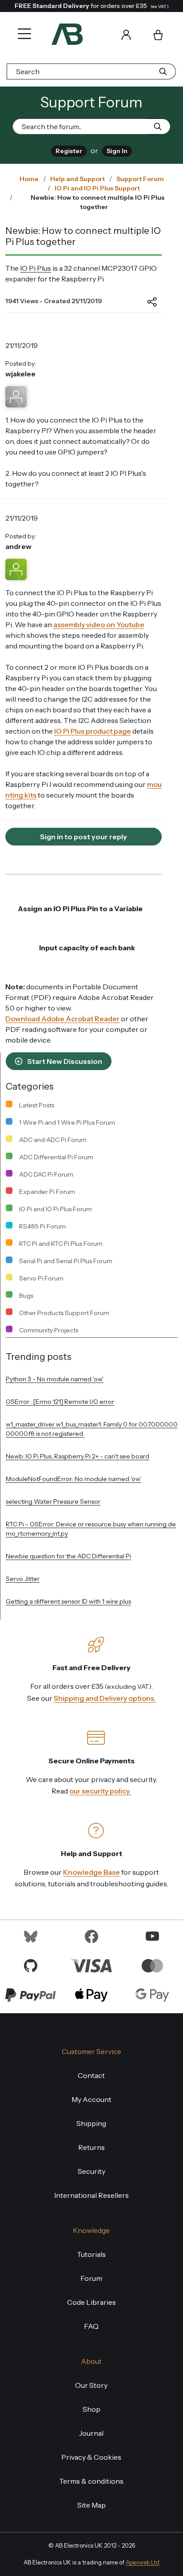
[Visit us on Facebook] (91, 1936)
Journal (91, 2433)
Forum (91, 2278)
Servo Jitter (23, 1579)
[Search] (101, 34)
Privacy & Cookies (91, 2457)
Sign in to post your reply (84, 837)
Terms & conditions (91, 2481)
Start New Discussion (64, 1061)
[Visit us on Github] (31, 1965)
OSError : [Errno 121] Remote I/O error (60, 1402)
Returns (91, 2147)
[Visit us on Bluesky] (31, 1936)
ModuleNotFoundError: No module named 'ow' (74, 1479)
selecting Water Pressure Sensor (53, 1501)
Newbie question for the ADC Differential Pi (68, 1556)
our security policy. (100, 1791)
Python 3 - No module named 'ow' (55, 1379)
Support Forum (140, 179)
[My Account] (126, 34)
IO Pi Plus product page (93, 731)
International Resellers (91, 2195)
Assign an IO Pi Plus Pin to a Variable (80, 909)
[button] (22, 28)
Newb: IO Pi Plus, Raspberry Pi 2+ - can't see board (78, 1456)
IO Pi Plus (36, 268)
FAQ (91, 2326)
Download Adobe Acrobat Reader (62, 1019)
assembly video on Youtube (99, 624)
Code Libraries (91, 2302)
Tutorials (91, 2254)
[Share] (145, 302)
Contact (91, 2075)
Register (69, 151)
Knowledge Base (91, 1872)
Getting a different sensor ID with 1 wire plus (68, 1601)
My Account (91, 2099)
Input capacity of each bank (87, 948)
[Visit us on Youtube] (152, 1936)
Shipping (91, 2123)
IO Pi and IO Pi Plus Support (97, 188)
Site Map (91, 2505)
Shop (91, 2409)
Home (29, 179)
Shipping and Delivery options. (105, 1698)
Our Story (91, 2385)
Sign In (117, 151)
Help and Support (78, 179)
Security (91, 2171)
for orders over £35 (92, 6)
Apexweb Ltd (143, 2562)
